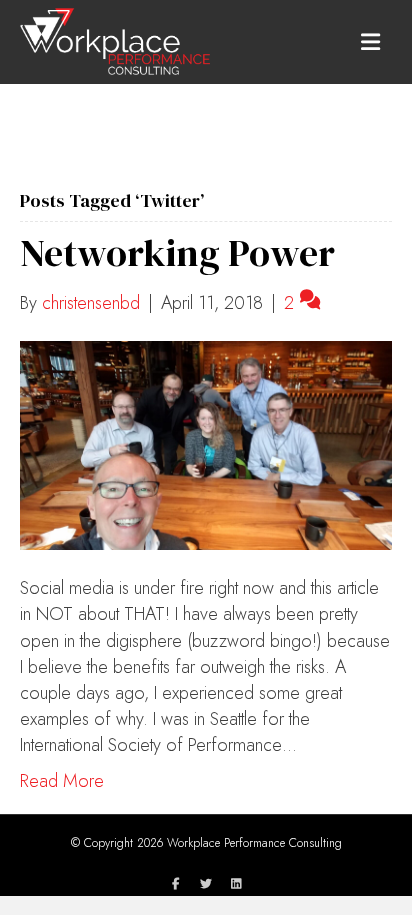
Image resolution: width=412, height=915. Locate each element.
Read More (62, 781)
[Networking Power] (206, 444)
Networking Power (177, 253)
